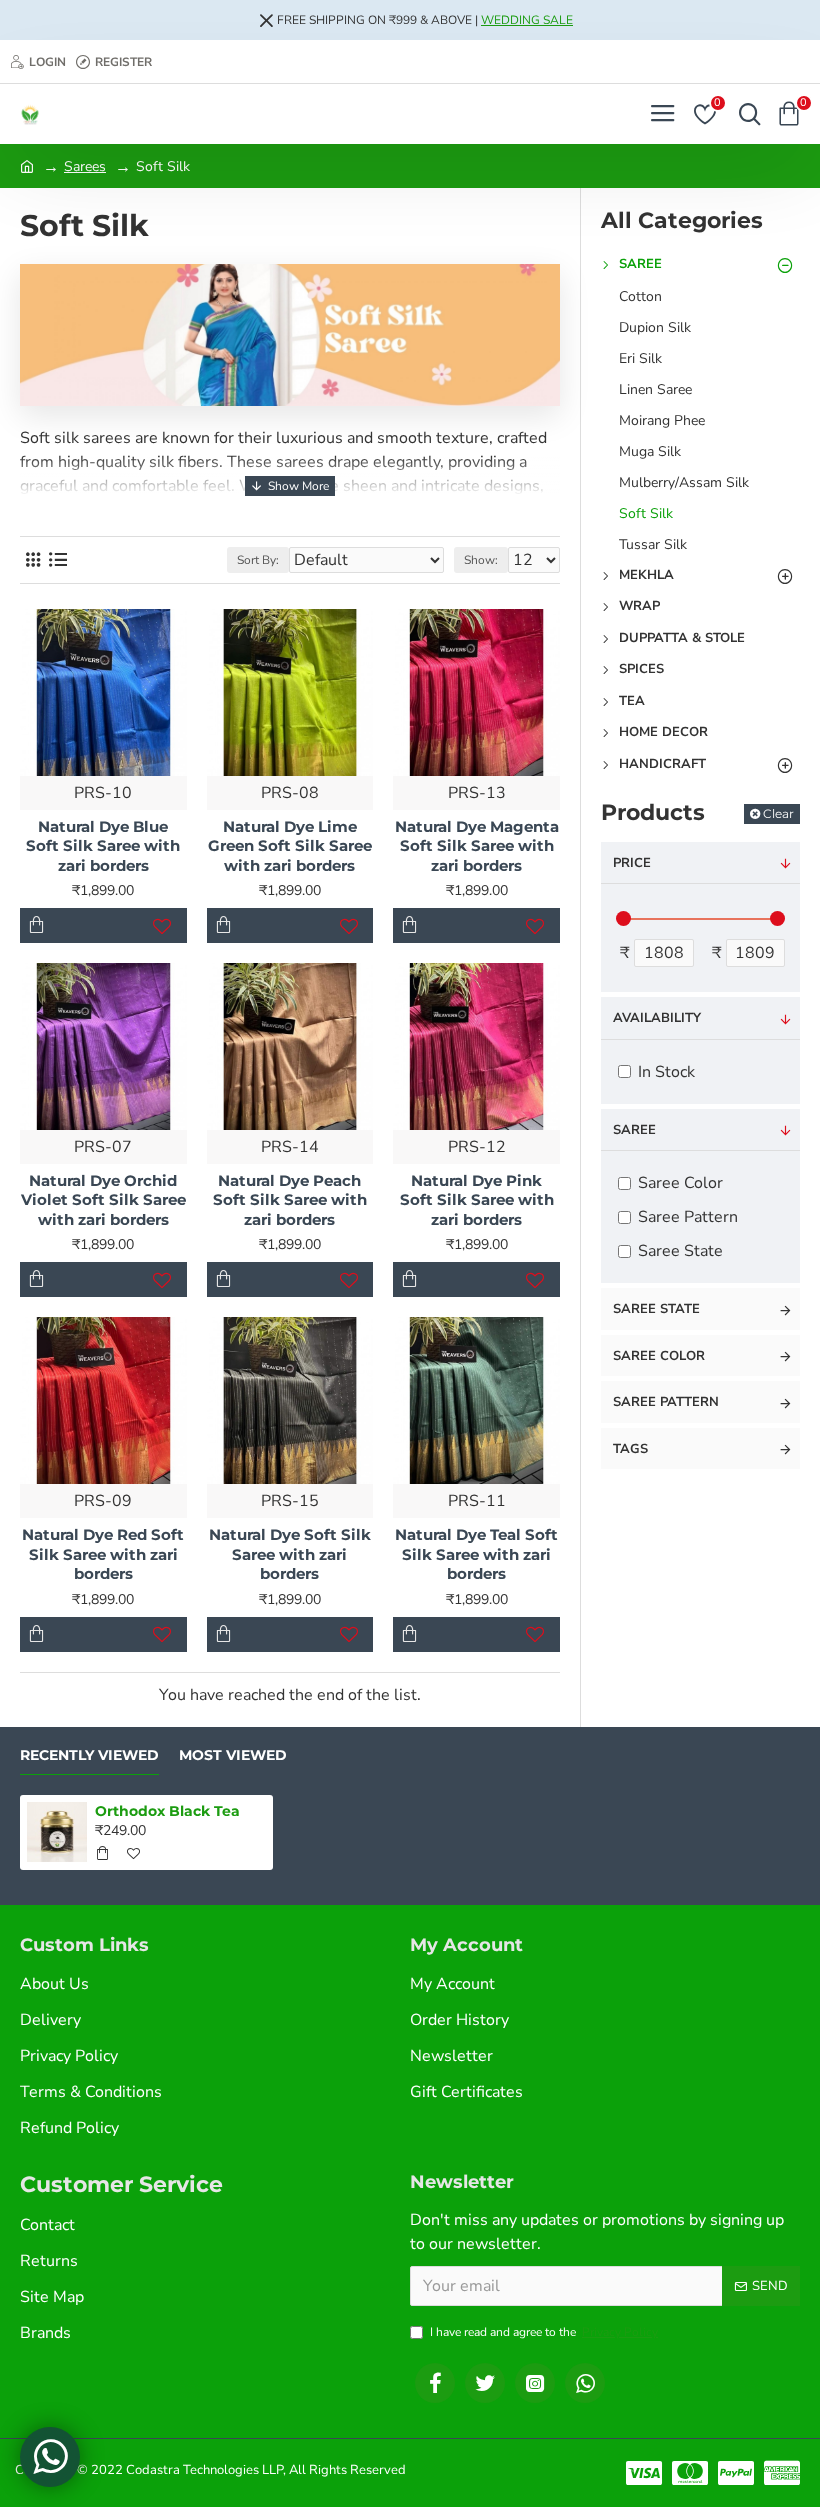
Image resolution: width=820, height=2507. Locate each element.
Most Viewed (233, 1755)
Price (632, 863)
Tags (630, 1449)
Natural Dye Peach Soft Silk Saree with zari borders (290, 1200)
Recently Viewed (89, 1755)
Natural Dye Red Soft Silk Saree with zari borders (103, 1554)
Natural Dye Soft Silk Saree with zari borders (290, 1554)
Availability (657, 1018)
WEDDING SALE (527, 20)
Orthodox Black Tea (167, 1811)
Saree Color (659, 1356)
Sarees (85, 166)
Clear (778, 813)
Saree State (656, 1309)
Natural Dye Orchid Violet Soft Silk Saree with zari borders (103, 1200)
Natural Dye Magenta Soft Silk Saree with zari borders (477, 846)
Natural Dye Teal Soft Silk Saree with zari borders (476, 1554)
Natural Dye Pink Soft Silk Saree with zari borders (477, 1200)
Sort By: (258, 560)
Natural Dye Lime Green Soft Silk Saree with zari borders (290, 846)
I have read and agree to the (544, 2332)
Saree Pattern (666, 1402)
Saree (634, 1130)
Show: (481, 560)
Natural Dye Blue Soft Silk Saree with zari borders (103, 846)
